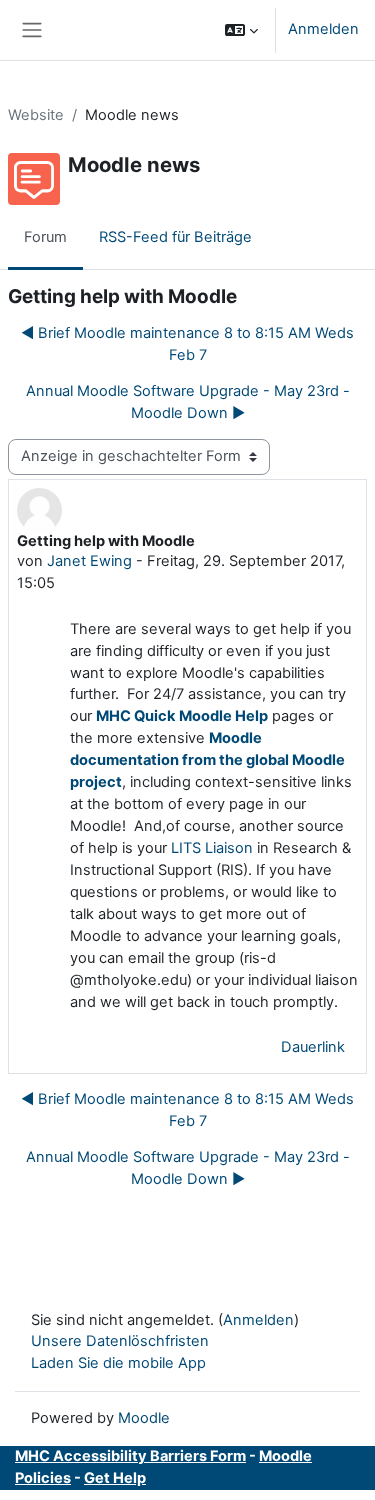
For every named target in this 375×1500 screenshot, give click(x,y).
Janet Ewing (89, 561)
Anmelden (323, 29)
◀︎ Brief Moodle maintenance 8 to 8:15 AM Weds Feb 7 (187, 344)
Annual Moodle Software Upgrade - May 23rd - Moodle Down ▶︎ (188, 402)
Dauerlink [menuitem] (313, 1047)
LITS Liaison (212, 848)
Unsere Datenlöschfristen (120, 1341)
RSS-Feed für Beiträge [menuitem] (175, 237)
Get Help (115, 1478)
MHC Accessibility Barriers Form (130, 1456)
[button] (241, 30)
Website (36, 115)
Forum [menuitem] (45, 237)
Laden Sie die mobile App (118, 1363)
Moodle (144, 1418)
